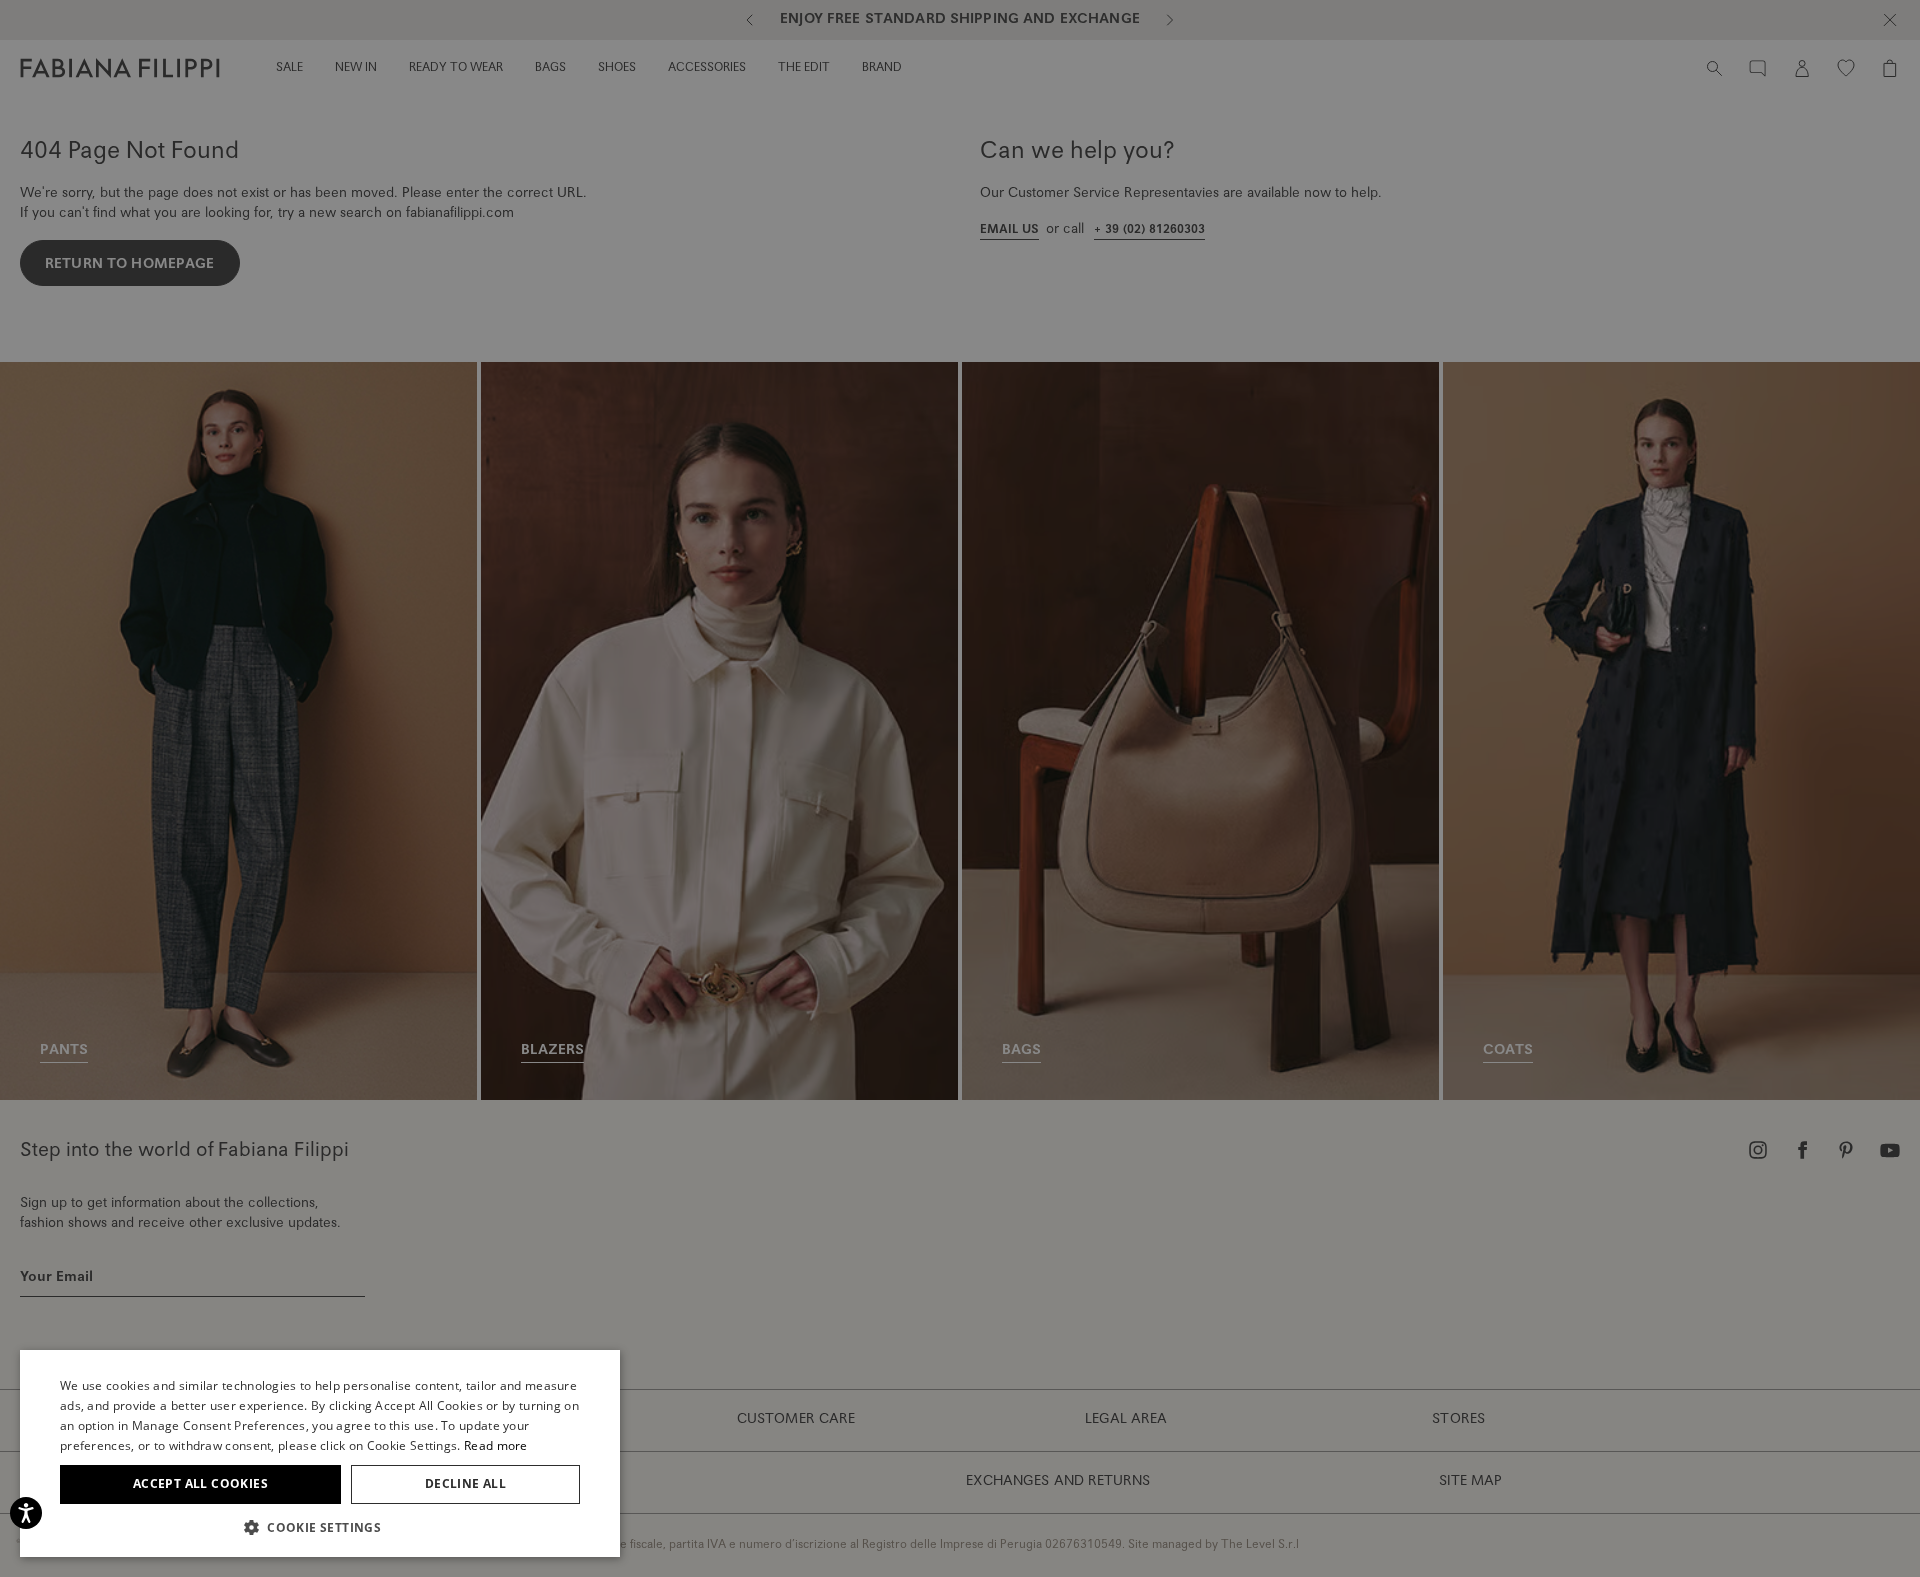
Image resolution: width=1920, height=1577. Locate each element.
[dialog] (960, 788)
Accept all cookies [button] (200, 1483)
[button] (320, 1527)
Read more (496, 1445)
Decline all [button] (465, 1483)
